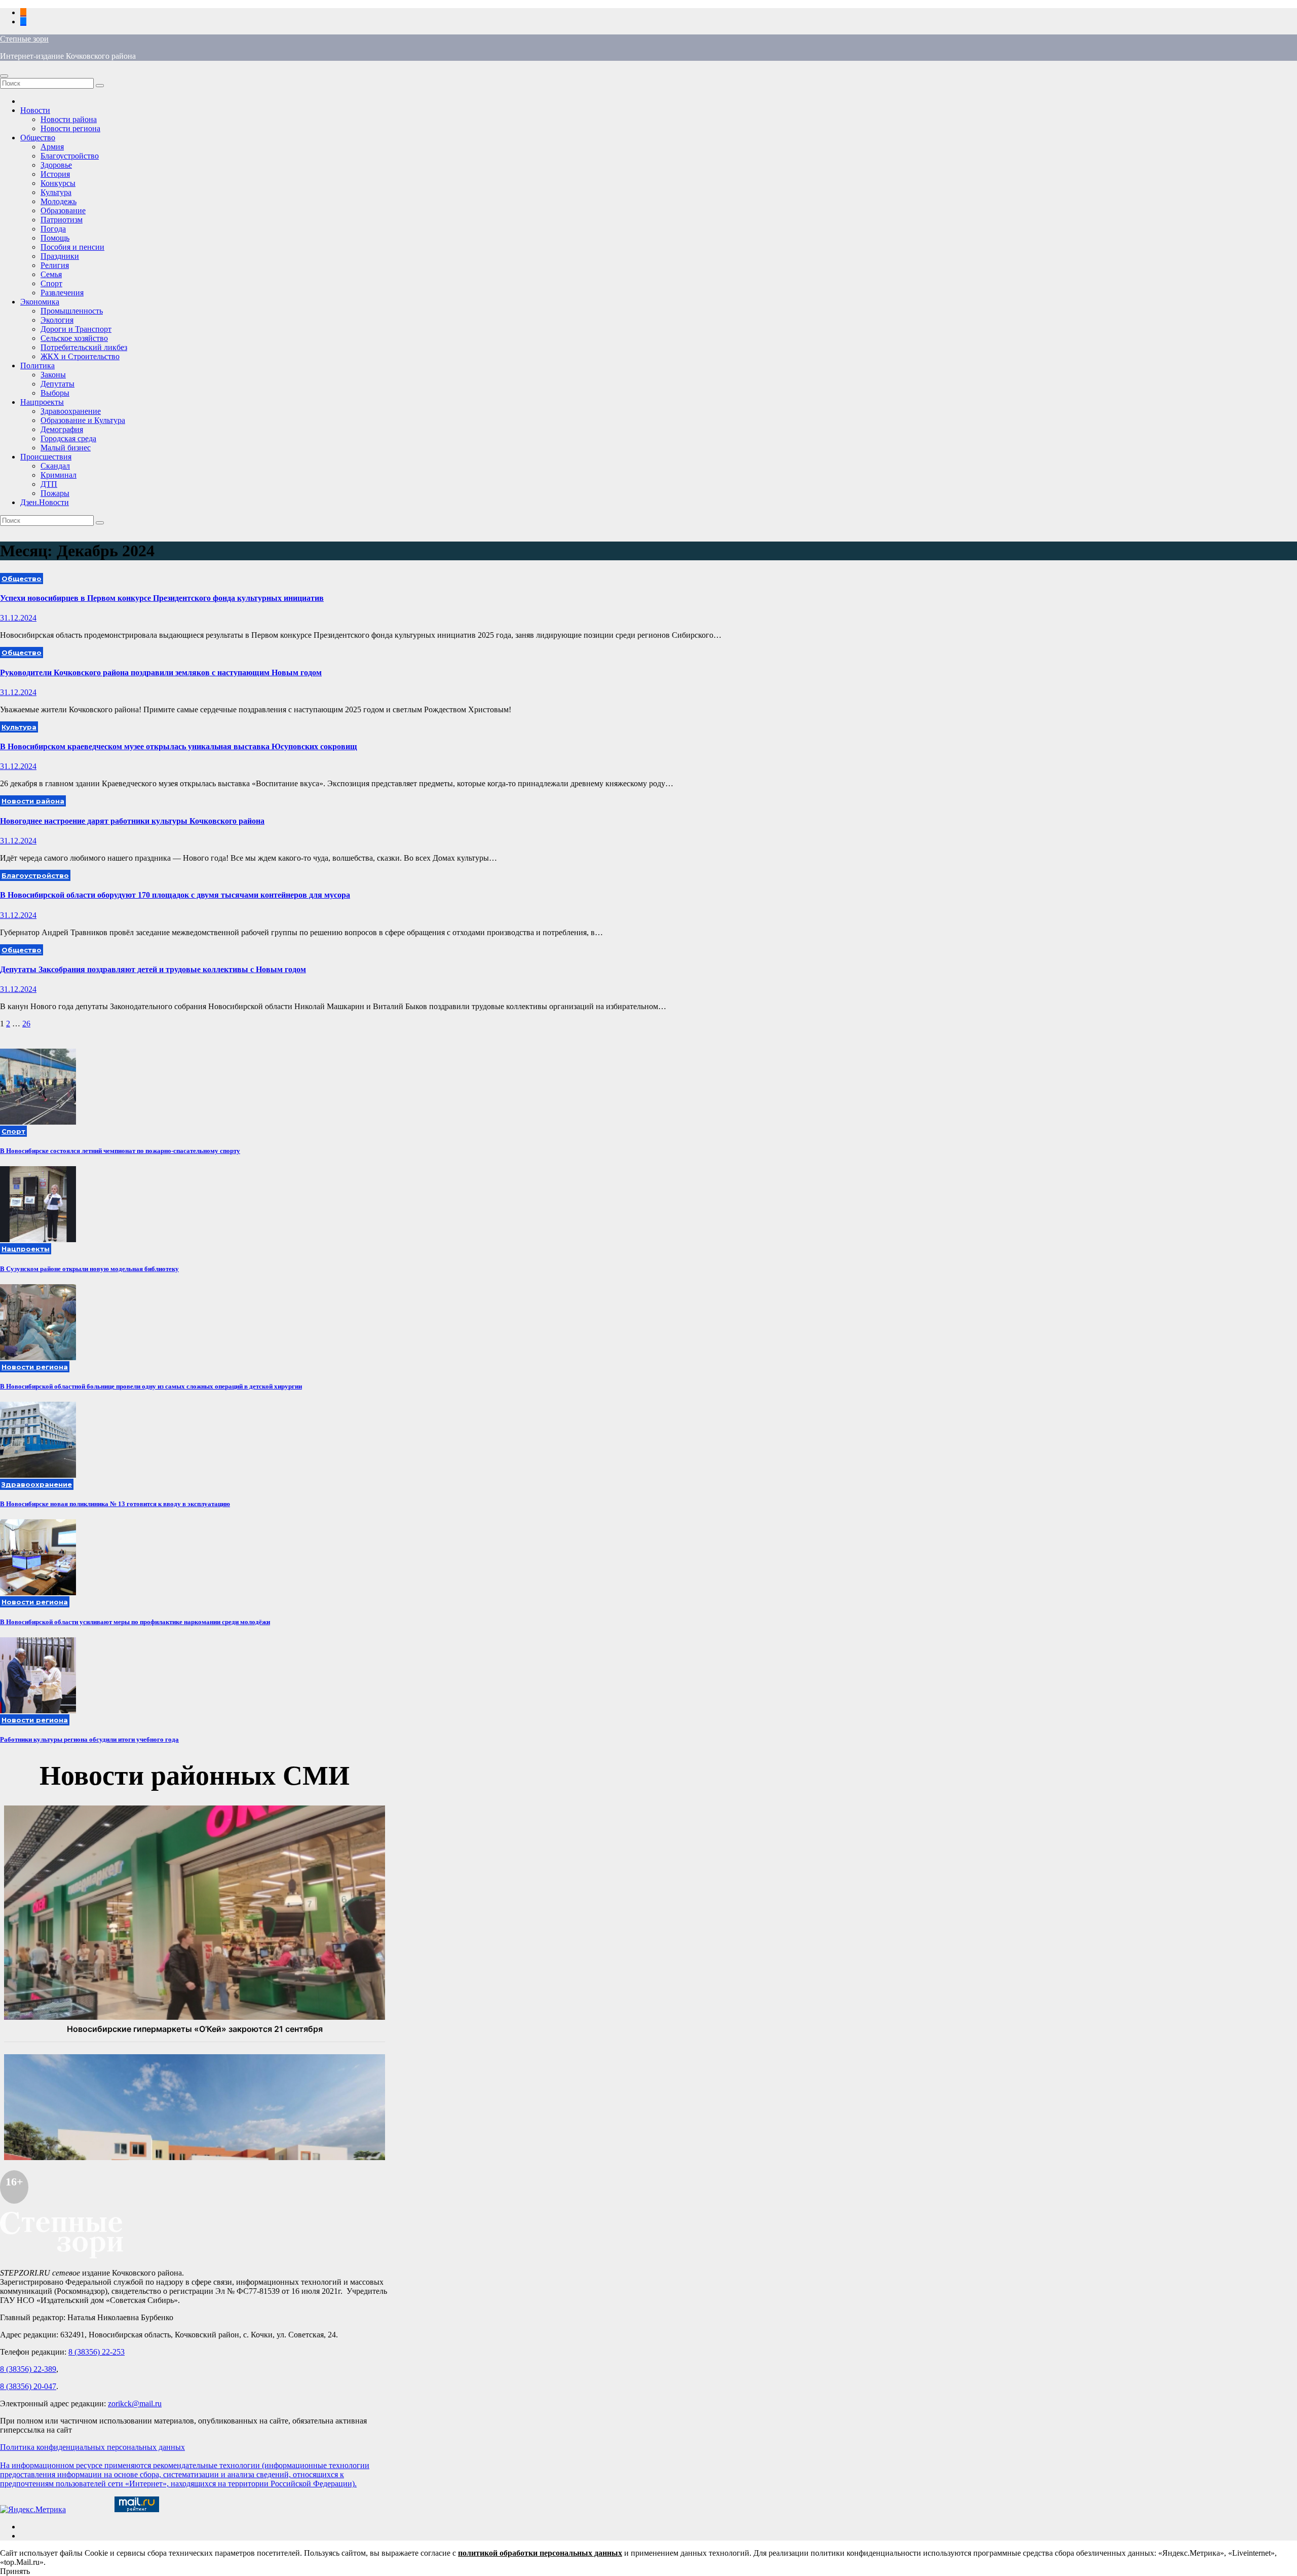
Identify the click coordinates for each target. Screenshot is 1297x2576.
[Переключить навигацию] (4, 76)
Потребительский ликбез (84, 347)
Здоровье (56, 165)
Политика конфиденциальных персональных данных (92, 2447)
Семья (51, 274)
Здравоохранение (71, 411)
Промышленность (72, 311)
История (55, 174)
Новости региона (70, 128)
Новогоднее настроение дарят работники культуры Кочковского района (132, 821)
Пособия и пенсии (72, 247)
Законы (53, 375)
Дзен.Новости (45, 502)
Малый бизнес (66, 448)
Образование (63, 210)
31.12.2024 (18, 618)
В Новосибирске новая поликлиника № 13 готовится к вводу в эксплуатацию (115, 1504)
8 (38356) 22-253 (97, 2352)
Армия (52, 147)
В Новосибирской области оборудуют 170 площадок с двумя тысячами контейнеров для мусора (175, 895)
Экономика (40, 302)
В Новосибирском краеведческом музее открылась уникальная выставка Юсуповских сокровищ (179, 746)
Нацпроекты (42, 402)
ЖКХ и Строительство (80, 356)
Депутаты (58, 384)
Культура (56, 192)
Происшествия (46, 457)
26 (26, 1024)
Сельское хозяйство (74, 338)
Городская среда (68, 438)
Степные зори (24, 39)
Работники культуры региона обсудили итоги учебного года (89, 1739)
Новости (35, 110)
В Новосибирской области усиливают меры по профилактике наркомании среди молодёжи (135, 1622)
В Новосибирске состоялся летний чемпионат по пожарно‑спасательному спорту (120, 1151)
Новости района (69, 119)
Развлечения (62, 293)
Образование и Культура (83, 420)
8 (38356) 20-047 (28, 2386)
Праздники (60, 256)
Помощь (55, 238)
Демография (62, 429)
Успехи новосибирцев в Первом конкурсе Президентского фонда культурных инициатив (162, 598)
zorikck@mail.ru (135, 2404)
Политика (37, 366)
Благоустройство (70, 156)
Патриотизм (62, 220)
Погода (53, 229)
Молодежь (59, 201)
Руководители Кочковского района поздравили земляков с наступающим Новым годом (161, 672)
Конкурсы (58, 183)
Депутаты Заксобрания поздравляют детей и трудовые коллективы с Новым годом (153, 969)
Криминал (59, 475)
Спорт (51, 283)
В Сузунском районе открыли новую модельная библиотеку (89, 1269)
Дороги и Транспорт (76, 329)
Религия (55, 265)
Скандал (55, 466)
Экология (57, 320)
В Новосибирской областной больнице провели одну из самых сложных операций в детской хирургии (151, 1386)
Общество (38, 138)
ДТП (49, 484)
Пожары (55, 493)
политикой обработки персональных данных (540, 2553)
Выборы (55, 393)
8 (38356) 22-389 (28, 2369)
